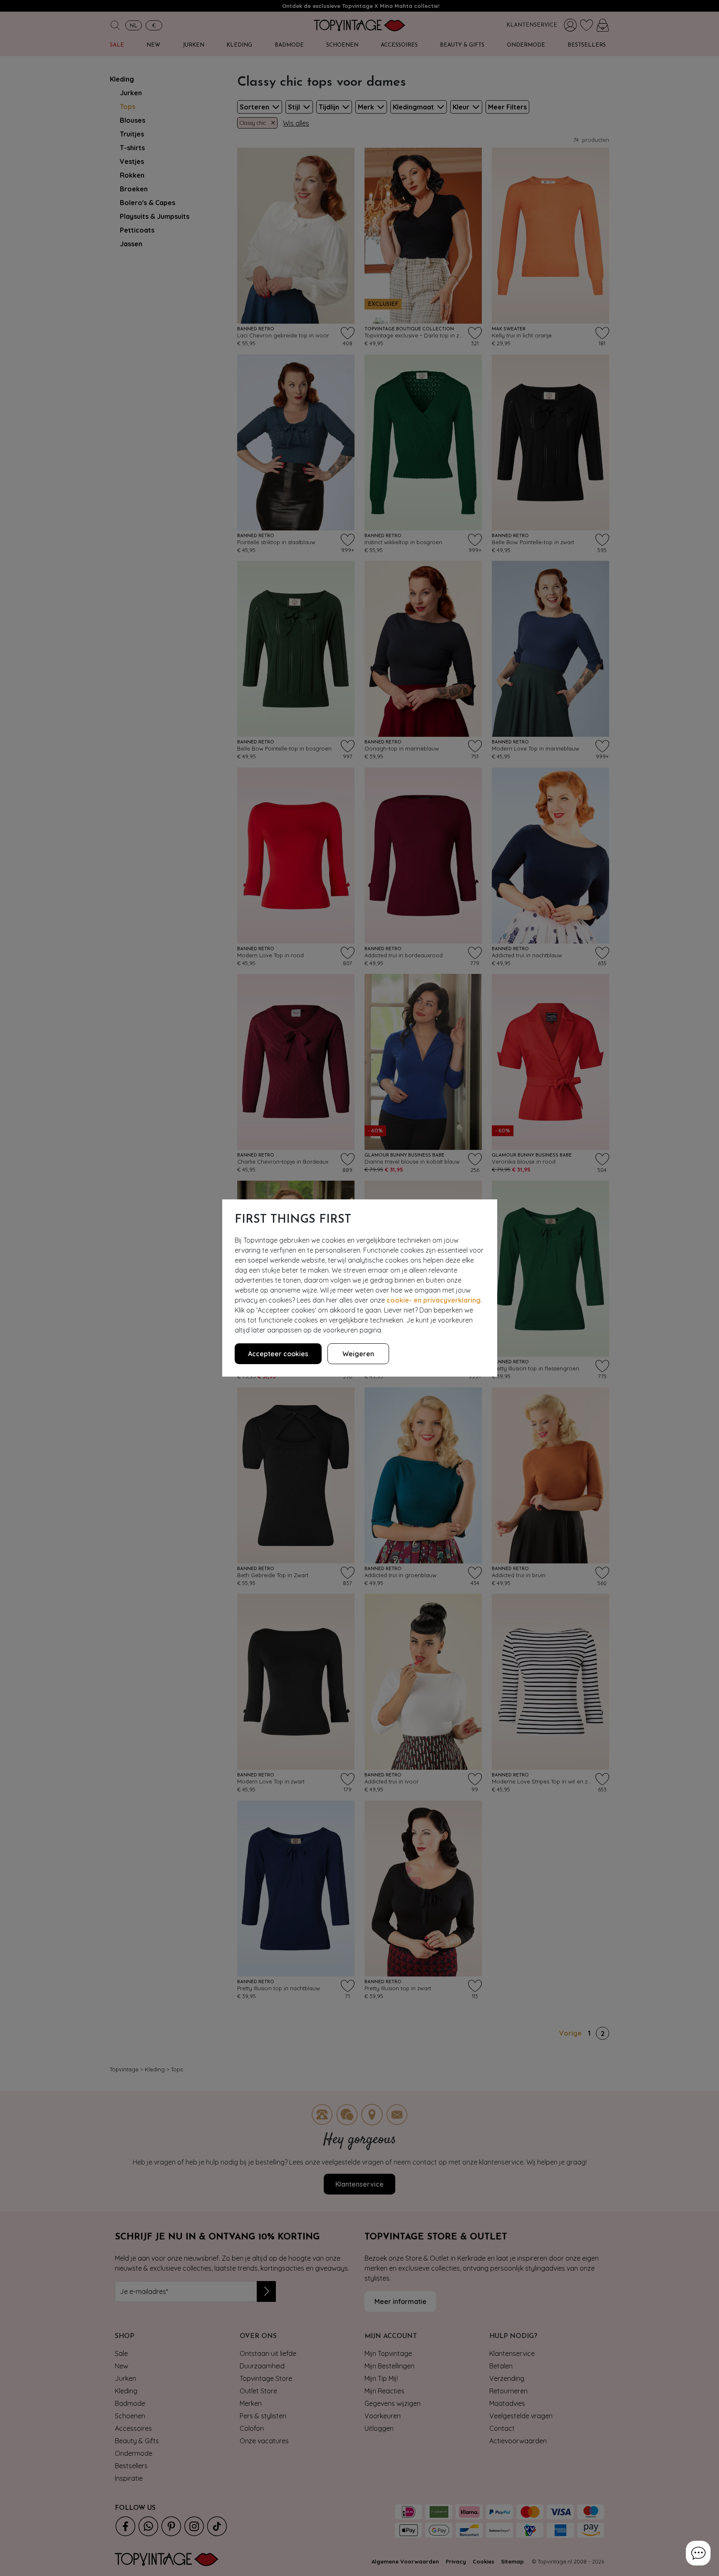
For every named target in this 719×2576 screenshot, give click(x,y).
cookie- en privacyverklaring (434, 1300)
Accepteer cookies (278, 1354)
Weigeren (358, 1354)
